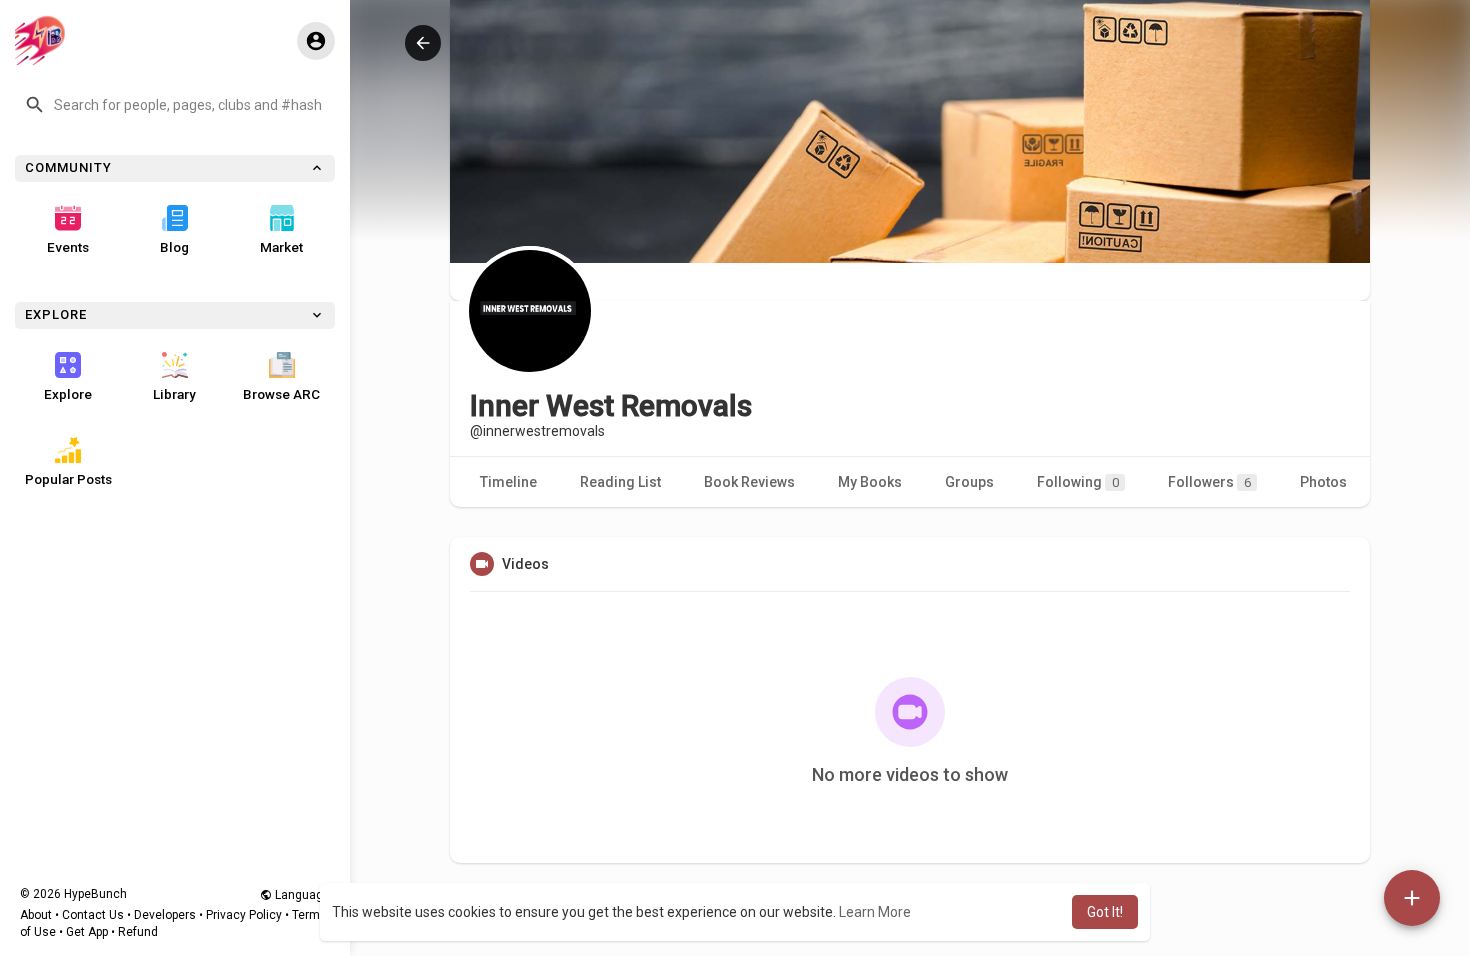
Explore (68, 394)
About (36, 915)
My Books (870, 482)
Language (301, 895)
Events (68, 247)
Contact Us (93, 915)
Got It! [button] (1105, 912)
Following (1078, 482)
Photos (1323, 482)
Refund (138, 932)
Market (281, 247)
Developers (165, 915)
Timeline (508, 482)
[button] (175, 105)
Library (174, 394)
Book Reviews (749, 482)
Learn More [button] (875, 912)
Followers (1209, 482)
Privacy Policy (244, 915)
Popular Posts (68, 479)
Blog (174, 247)
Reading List (620, 482)
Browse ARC (281, 394)
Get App (87, 932)
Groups (969, 482)
